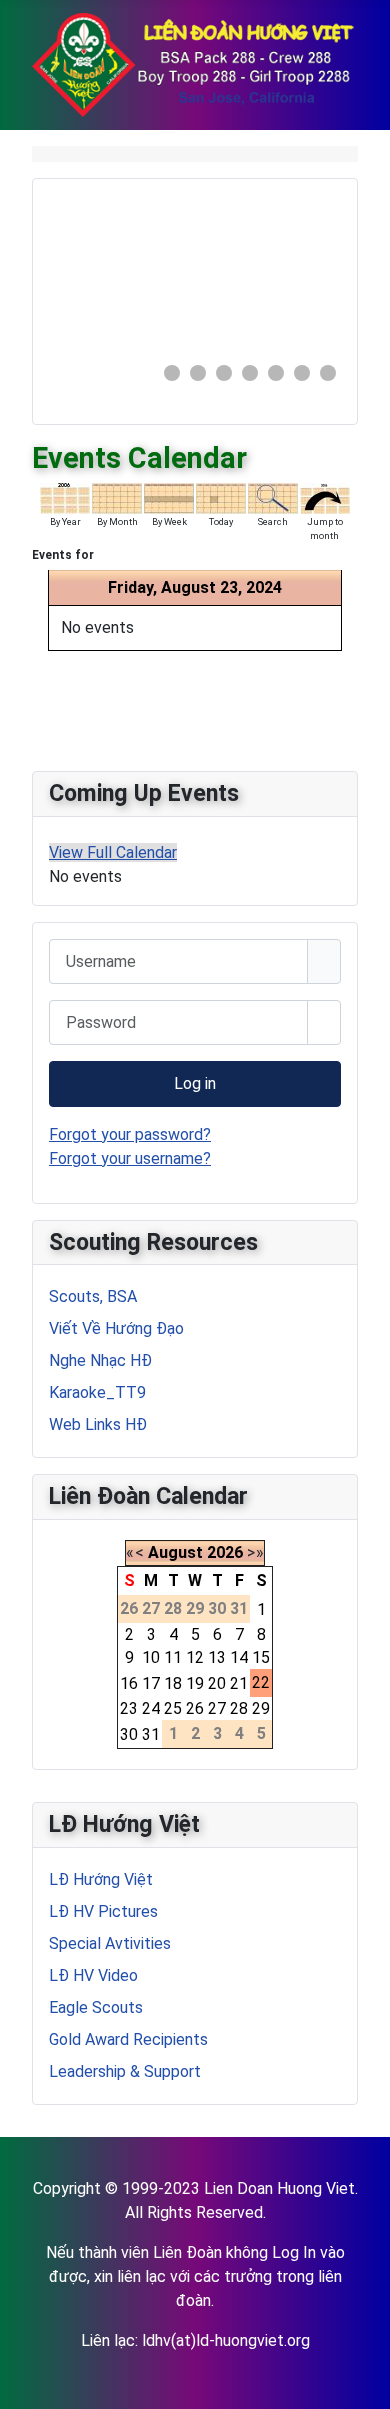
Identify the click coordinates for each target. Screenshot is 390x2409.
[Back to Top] (365, 2384)
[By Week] (169, 497)
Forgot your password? (130, 1134)
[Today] (221, 497)
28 (239, 1708)
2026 (225, 1552)
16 (129, 1683)
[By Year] (65, 497)
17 (151, 1683)
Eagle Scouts (96, 2007)
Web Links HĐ (98, 1424)
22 (261, 1682)
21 (239, 1683)
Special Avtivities (110, 1943)
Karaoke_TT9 (97, 1392)
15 (261, 1657)
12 (195, 1657)
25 (173, 1708)
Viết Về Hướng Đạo (116, 1328)
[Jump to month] (325, 497)
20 (217, 1683)
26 (195, 1708)
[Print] (356, 447)
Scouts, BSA (93, 1296)
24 (151, 1708)
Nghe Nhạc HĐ (100, 1360)
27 (217, 1708)
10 (151, 1657)
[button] (280, 270)
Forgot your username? (130, 1158)
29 (261, 1708)
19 (195, 1683)
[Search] (273, 497)
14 (239, 1657)
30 (129, 1734)
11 (173, 1657)
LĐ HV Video (93, 1975)
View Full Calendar (113, 852)
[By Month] (117, 497)
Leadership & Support (125, 2071)
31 (151, 1734)
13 (217, 1657)
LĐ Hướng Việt (101, 1879)
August (175, 1552)
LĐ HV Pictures (103, 1911)
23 (129, 1708)
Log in (195, 1083)
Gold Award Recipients (128, 2039)
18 (173, 1683)
